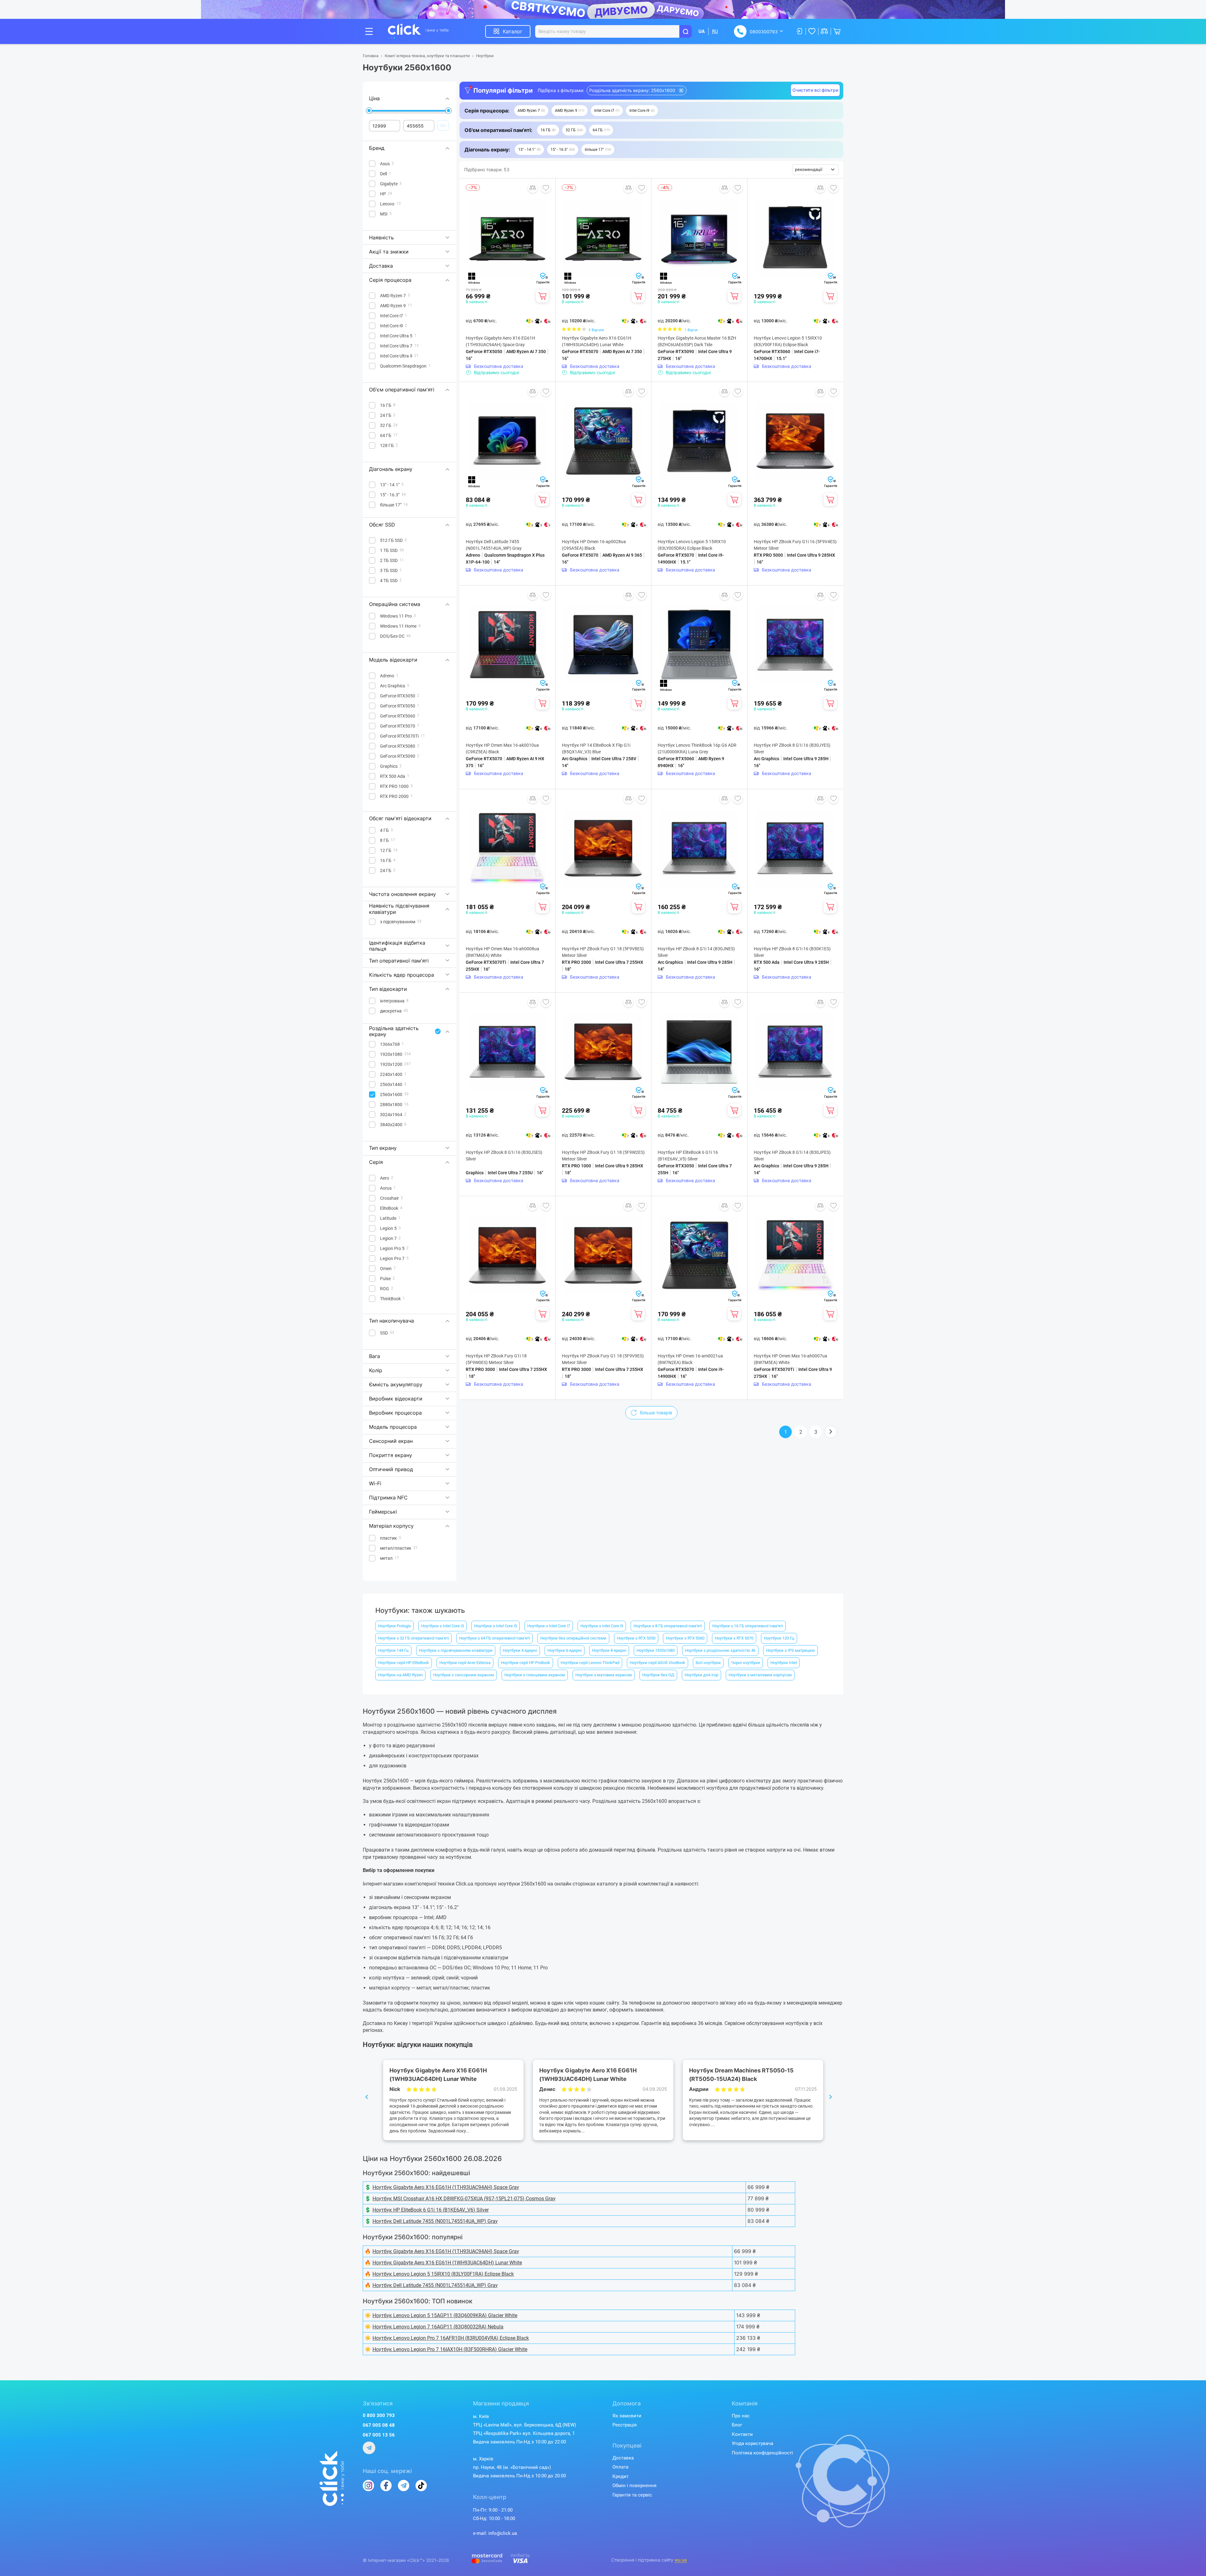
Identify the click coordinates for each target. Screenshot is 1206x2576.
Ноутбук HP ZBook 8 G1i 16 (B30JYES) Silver (792, 748)
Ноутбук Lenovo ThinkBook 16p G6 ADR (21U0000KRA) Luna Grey (697, 748)
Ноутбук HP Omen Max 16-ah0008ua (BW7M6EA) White (503, 952)
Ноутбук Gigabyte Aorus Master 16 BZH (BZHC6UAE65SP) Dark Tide (697, 341)
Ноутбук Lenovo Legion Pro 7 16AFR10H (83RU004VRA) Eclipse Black (451, 2338)
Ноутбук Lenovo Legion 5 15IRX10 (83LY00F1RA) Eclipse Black (788, 341)
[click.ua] (418, 31)
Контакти (742, 2434)
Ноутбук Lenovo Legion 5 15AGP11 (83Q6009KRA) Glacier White (445, 2315)
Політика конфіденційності (762, 2453)
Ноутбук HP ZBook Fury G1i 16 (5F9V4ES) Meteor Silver (795, 545)
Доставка (623, 2458)
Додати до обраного (546, 188)
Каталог (513, 31)
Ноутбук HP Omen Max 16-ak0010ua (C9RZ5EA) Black (502, 748)
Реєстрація (625, 2425)
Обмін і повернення (634, 2486)
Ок (443, 125)
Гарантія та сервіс (632, 2495)
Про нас (741, 2416)
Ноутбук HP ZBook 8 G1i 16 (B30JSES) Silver (504, 1156)
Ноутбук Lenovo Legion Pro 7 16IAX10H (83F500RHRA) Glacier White (450, 2349)
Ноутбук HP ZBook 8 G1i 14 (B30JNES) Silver (696, 952)
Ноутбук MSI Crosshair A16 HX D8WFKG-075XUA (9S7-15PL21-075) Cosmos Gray (464, 2199)
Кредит (620, 2476)
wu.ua (681, 2560)
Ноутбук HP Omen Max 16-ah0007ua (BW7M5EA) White (790, 1359)
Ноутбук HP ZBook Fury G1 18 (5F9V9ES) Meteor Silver (603, 1359)
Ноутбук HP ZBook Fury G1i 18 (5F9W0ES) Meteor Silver (496, 1359)
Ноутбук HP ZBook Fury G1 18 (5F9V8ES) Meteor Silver (603, 952)
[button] (531, 111)
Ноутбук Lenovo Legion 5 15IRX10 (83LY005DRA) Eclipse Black (692, 545)
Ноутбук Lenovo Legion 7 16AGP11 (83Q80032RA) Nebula (438, 2327)
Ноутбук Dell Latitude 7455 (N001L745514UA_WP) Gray (494, 545)
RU (715, 31)
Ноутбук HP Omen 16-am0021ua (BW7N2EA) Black (690, 1359)
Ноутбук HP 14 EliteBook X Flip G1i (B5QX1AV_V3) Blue (596, 748)
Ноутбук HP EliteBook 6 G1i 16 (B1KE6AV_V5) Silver (688, 1156)
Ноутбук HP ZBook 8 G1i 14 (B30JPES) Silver (792, 1156)
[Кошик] (542, 296)
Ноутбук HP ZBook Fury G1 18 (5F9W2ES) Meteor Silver (603, 1156)
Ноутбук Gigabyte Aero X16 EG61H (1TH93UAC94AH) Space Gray (500, 341)
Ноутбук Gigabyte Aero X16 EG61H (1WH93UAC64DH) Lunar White (597, 341)
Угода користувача (752, 2443)
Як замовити (627, 2416)
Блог (737, 2425)
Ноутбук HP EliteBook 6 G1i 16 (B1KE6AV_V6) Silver (431, 2210)
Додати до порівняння (533, 188)
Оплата (620, 2467)
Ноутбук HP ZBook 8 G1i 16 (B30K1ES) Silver (792, 952)
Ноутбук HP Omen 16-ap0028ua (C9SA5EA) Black (594, 545)
